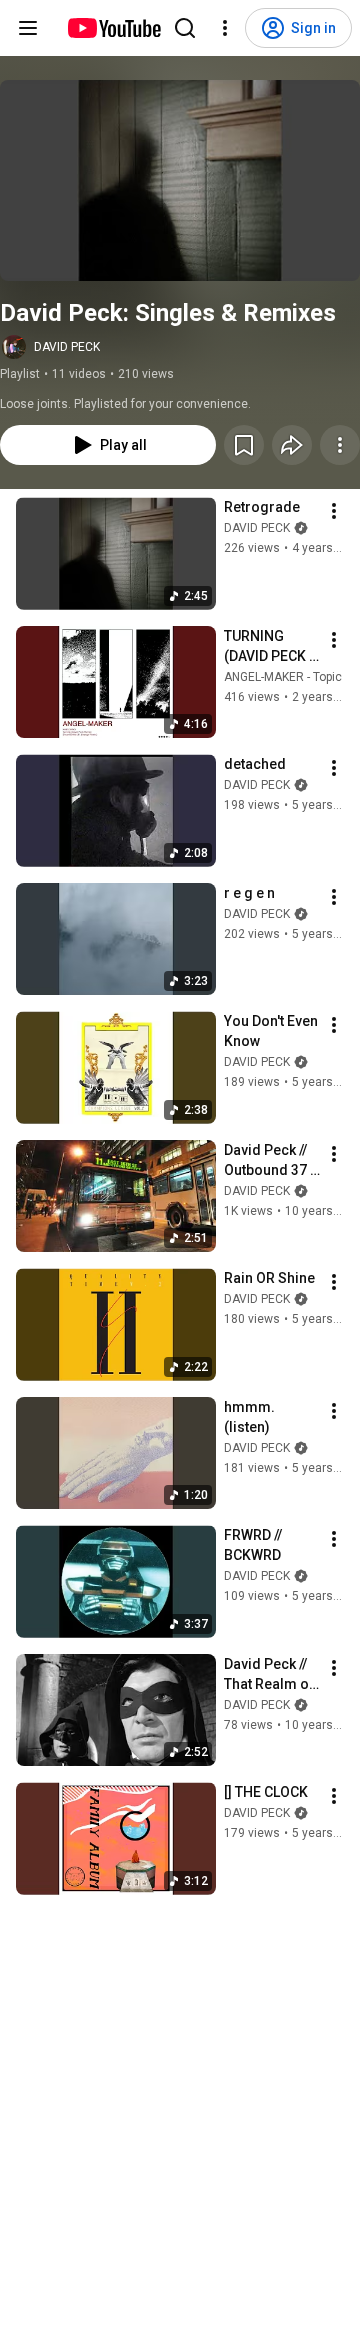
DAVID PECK (67, 347)
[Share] (292, 445)
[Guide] (28, 28)
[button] (180, 180)
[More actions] (340, 445)
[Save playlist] (244, 445)
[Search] (185, 28)
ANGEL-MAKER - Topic (283, 677)
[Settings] (225, 28)
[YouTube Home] (113, 28)
